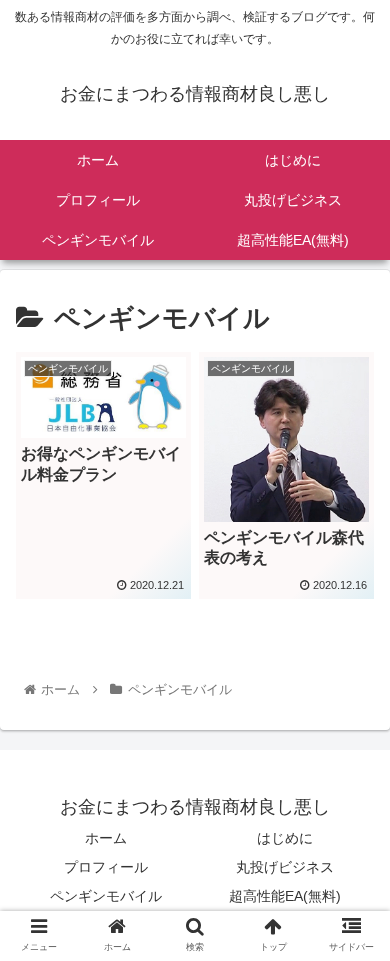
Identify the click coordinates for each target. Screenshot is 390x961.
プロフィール (106, 867)
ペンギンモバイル (106, 896)
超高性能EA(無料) (285, 896)
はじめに (285, 838)
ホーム (106, 838)
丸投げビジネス (285, 867)
